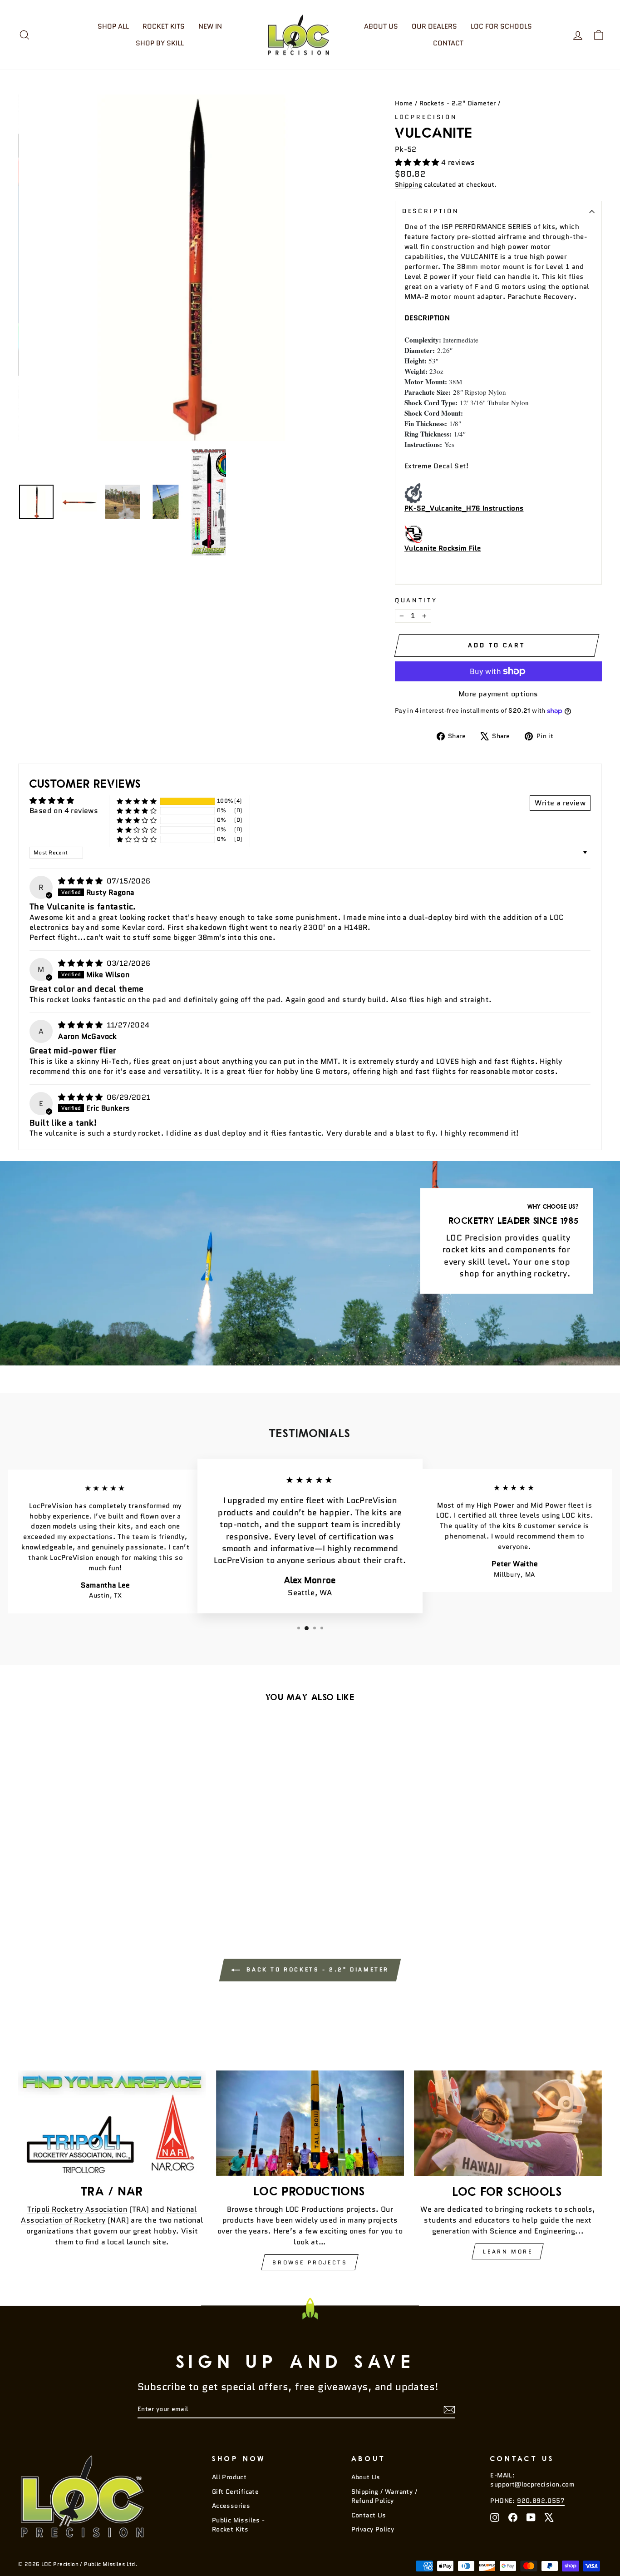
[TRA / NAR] (112, 2123)
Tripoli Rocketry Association (77, 2209)
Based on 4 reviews (64, 811)
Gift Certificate (235, 2492)
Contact (448, 43)
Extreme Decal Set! (436, 466)
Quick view (87, 1840)
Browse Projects (310, 2262)
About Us (381, 26)
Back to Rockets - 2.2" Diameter (316, 1969)
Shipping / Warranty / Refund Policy (384, 2496)
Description (431, 211)
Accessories (231, 2506)
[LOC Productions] (310, 2123)
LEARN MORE (508, 2251)
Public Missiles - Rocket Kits (239, 2525)
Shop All (113, 26)
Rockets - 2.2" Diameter (458, 103)
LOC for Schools (501, 26)
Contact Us (369, 2515)
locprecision (426, 117)
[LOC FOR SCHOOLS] (508, 2123)
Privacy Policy (373, 2529)
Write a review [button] (560, 803)
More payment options (498, 694)
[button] (418, 162)
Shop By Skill (160, 43)
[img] (81, 881)
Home (404, 103)
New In (210, 26)
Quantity (416, 600)
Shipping (408, 185)
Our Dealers (434, 26)
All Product (229, 2477)
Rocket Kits (164, 26)
